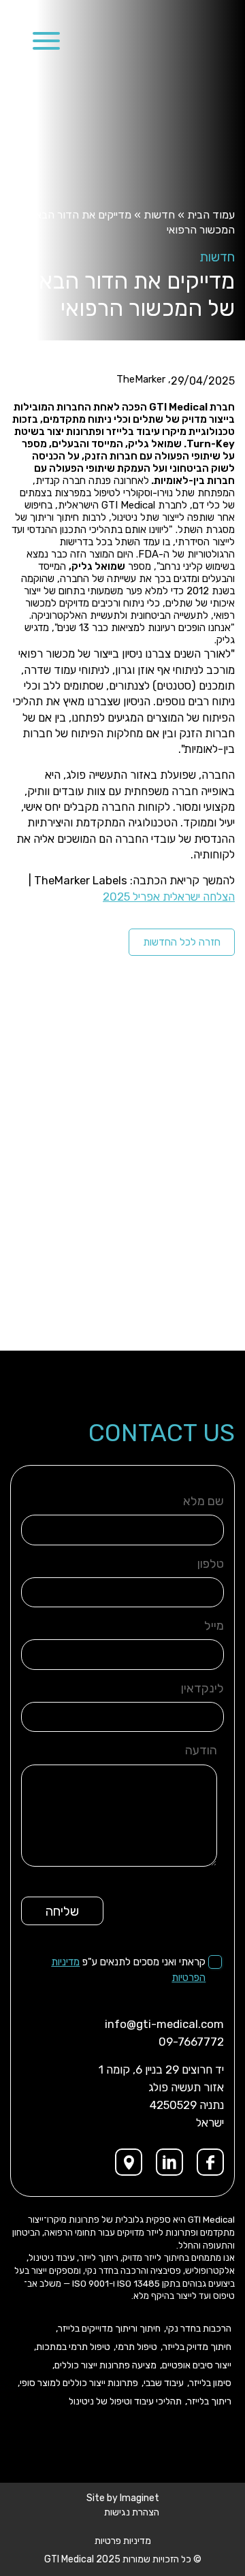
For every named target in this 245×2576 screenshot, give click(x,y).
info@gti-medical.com (164, 2024)
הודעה (201, 1750)
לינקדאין (202, 1688)
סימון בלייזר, (209, 2383)
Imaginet (140, 2498)
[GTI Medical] (175, 42)
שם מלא (203, 1501)
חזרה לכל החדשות (182, 942)
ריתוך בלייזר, (208, 2402)
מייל (214, 1626)
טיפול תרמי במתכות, (72, 2347)
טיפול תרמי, (135, 2347)
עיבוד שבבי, (163, 2383)
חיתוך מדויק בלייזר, (196, 2347)
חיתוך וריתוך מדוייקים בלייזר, (108, 2329)
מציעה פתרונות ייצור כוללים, (104, 2366)
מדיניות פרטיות (123, 2541)
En (16, 38)
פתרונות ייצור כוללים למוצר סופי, (78, 2383)
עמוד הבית (211, 215)
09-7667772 (191, 2042)
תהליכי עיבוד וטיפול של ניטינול (125, 2402)
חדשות (159, 215)
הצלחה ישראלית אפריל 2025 (169, 897)
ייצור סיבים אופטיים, (196, 2366)
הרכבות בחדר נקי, (198, 2329)
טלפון (211, 1564)
